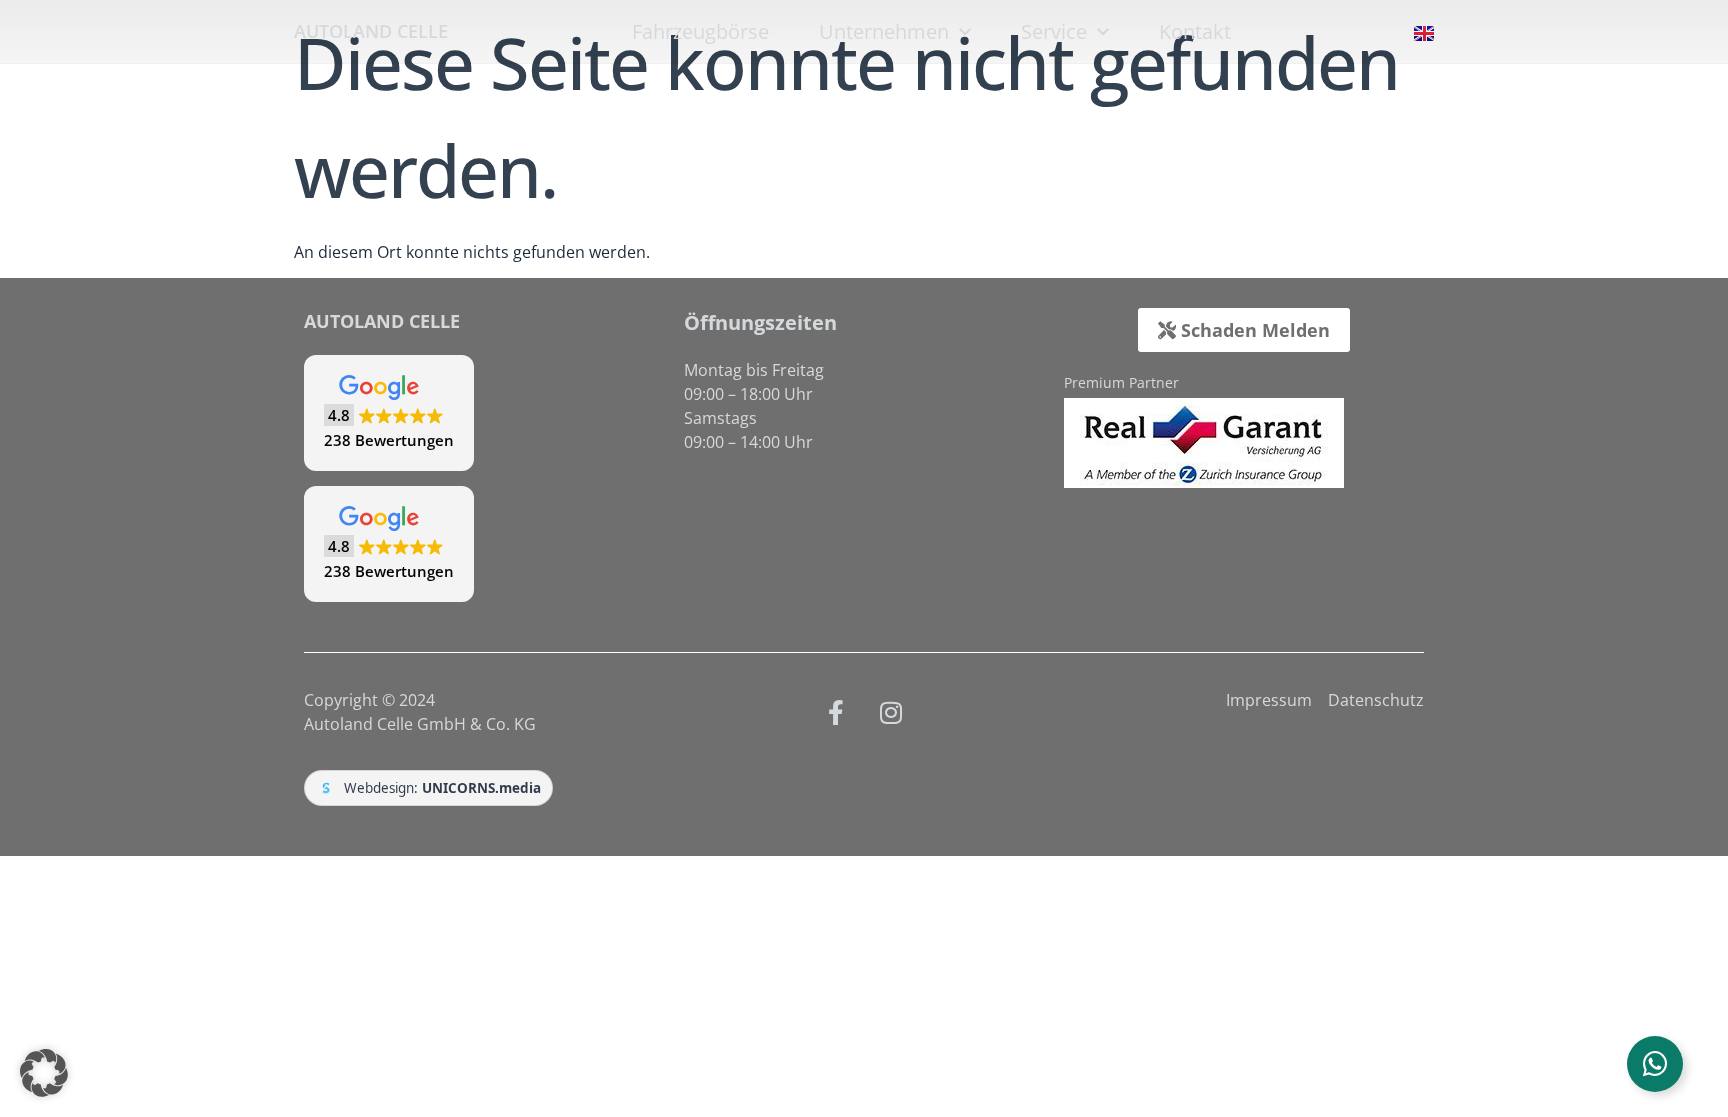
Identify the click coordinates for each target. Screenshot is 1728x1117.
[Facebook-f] (836, 713)
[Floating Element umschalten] (1655, 1064)
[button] (389, 413)
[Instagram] (891, 713)
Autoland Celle (371, 31)
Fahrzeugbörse (700, 32)
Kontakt (1195, 32)
